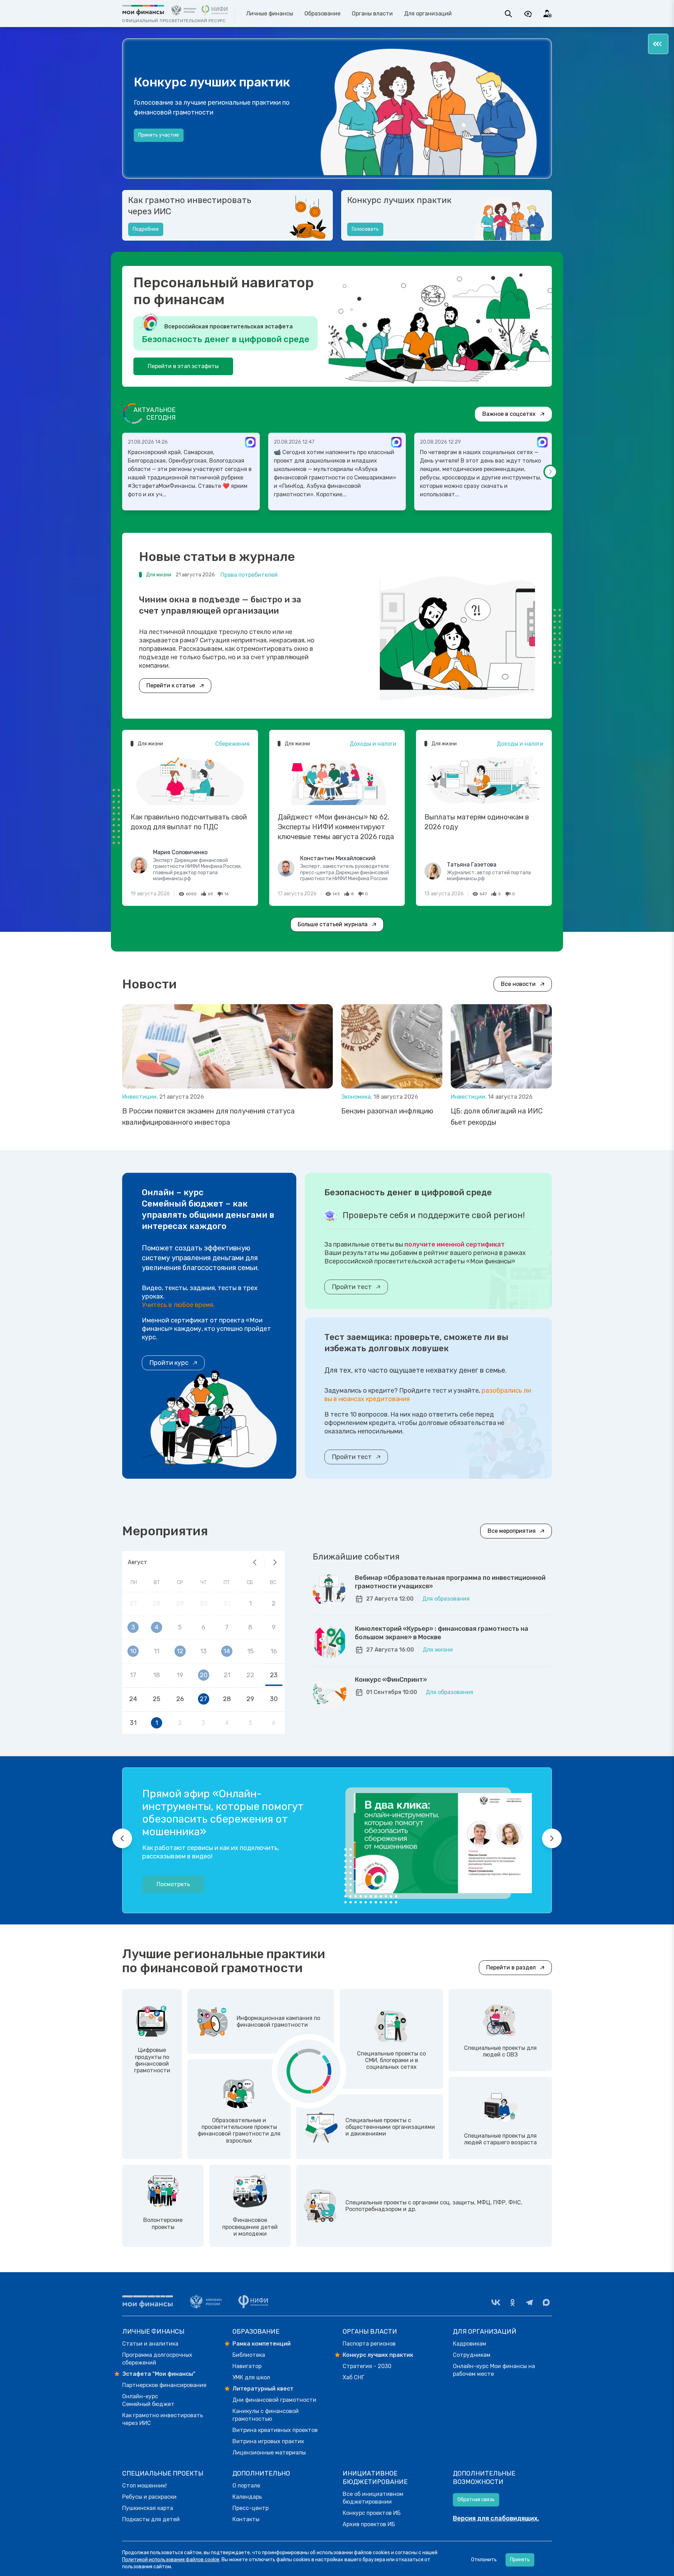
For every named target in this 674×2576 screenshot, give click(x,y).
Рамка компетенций (262, 2344)
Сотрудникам (472, 2355)
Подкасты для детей (151, 2519)
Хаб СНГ (353, 2377)
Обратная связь (476, 2500)
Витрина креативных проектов (275, 2430)
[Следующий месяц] (275, 1562)
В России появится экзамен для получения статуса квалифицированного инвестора (208, 1117)
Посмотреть (173, 1884)
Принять (520, 2560)
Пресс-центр (250, 2508)
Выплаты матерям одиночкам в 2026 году (477, 822)
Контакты (246, 2519)
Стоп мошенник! (144, 2486)
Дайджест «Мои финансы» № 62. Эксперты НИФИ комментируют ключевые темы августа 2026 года (336, 827)
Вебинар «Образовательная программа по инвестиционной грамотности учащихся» (450, 1582)
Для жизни (438, 1650)
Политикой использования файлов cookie (171, 2560)
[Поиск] (508, 14)
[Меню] (658, 44)
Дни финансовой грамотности (274, 2400)
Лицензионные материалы (269, 2453)
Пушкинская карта (148, 2508)
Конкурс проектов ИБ (372, 2513)
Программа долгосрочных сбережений (157, 2359)
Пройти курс (169, 1363)
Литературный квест (263, 2389)
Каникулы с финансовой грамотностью (266, 2415)
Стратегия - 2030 (367, 2366)
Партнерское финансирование (164, 2385)
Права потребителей (249, 575)
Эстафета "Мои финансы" (159, 2374)
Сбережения (232, 744)
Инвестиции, (141, 1097)
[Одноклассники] (513, 2302)
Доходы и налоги (373, 744)
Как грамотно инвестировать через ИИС (190, 206)
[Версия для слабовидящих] (528, 14)
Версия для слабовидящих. (496, 2518)
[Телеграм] (529, 2302)
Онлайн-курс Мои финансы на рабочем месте (494, 2370)
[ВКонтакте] (496, 2302)
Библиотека (249, 2355)
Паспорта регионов (369, 2344)
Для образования (446, 1599)
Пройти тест (352, 1287)
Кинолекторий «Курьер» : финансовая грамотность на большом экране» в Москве (442, 1633)
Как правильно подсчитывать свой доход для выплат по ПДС (189, 822)
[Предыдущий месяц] (255, 1562)
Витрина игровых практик (268, 2441)
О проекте (150, 142)
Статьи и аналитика (150, 2344)
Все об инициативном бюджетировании (373, 2498)
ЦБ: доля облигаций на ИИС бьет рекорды (497, 1117)
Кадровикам (470, 2344)
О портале (246, 2486)
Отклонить (484, 2560)
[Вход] (548, 14)
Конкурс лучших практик (399, 200)
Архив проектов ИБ (369, 2524)
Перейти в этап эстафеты (183, 366)
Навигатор (247, 2366)
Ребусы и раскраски (149, 2497)
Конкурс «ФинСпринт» (391, 1680)
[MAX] (546, 2302)
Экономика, (357, 1097)
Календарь (247, 2497)
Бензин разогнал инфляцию (387, 1111)
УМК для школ (251, 2377)
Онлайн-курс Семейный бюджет (148, 2400)
